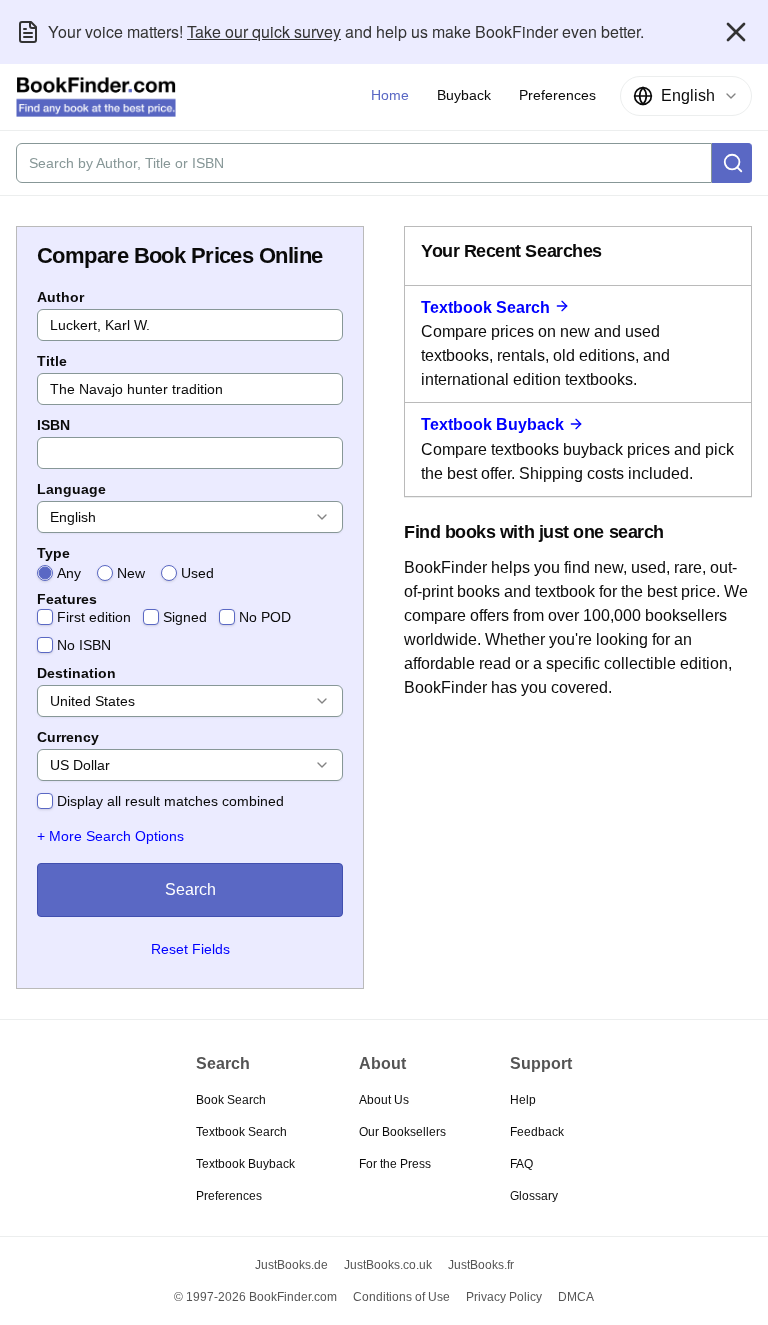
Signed (185, 617)
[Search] (732, 163)
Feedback (537, 1132)
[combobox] (686, 96)
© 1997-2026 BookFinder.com (255, 1297)
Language (71, 489)
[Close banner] (736, 32)
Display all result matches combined (170, 801)
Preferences (229, 1196)
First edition (94, 617)
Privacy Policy (504, 1297)
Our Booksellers (402, 1132)
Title (52, 361)
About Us (384, 1100)
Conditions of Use (401, 1297)
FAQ (521, 1164)
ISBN (53, 425)
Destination (76, 673)
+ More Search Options (110, 836)
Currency (68, 737)
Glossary (534, 1196)
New (131, 573)
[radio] (45, 573)
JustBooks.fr (481, 1265)
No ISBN (84, 645)
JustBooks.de (291, 1265)
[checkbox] (45, 617)
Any (69, 573)
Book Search (231, 1100)
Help (523, 1100)
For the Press (395, 1164)
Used (197, 573)
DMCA (576, 1297)
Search (190, 889)
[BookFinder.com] (96, 97)
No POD (265, 617)
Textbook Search (485, 307)
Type (53, 553)
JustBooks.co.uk (388, 1265)
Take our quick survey (264, 31)
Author (60, 297)
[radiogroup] (190, 573)
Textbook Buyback (492, 424)
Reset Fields (190, 949)
